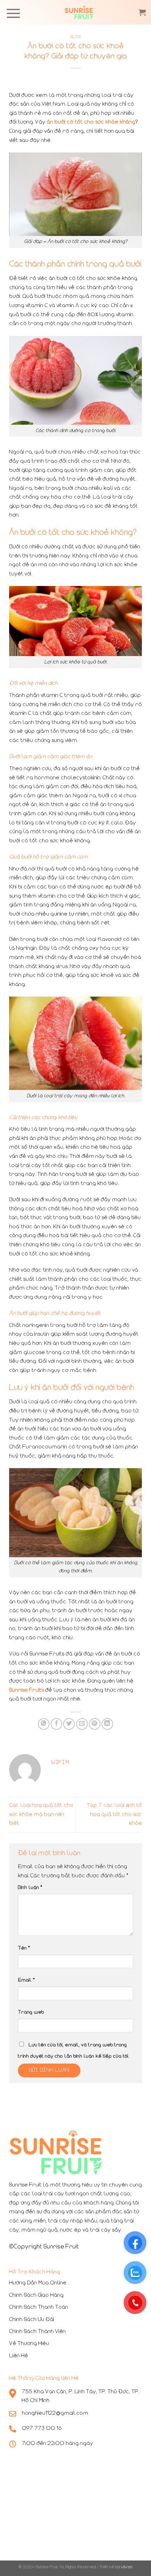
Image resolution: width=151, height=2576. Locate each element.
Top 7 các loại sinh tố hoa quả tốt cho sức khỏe (114, 1814)
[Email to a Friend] (82, 1724)
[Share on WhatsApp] (44, 1724)
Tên (24, 1948)
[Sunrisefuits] (79, 12)
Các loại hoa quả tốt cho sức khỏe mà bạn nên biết (41, 1814)
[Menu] (13, 13)
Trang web (31, 2012)
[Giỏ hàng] (142, 12)
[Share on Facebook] (56, 1724)
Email (26, 1980)
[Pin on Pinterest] (95, 1724)
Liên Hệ (19, 2356)
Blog (75, 37)
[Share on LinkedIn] (107, 1724)
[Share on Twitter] (69, 1724)
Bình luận (30, 1888)
